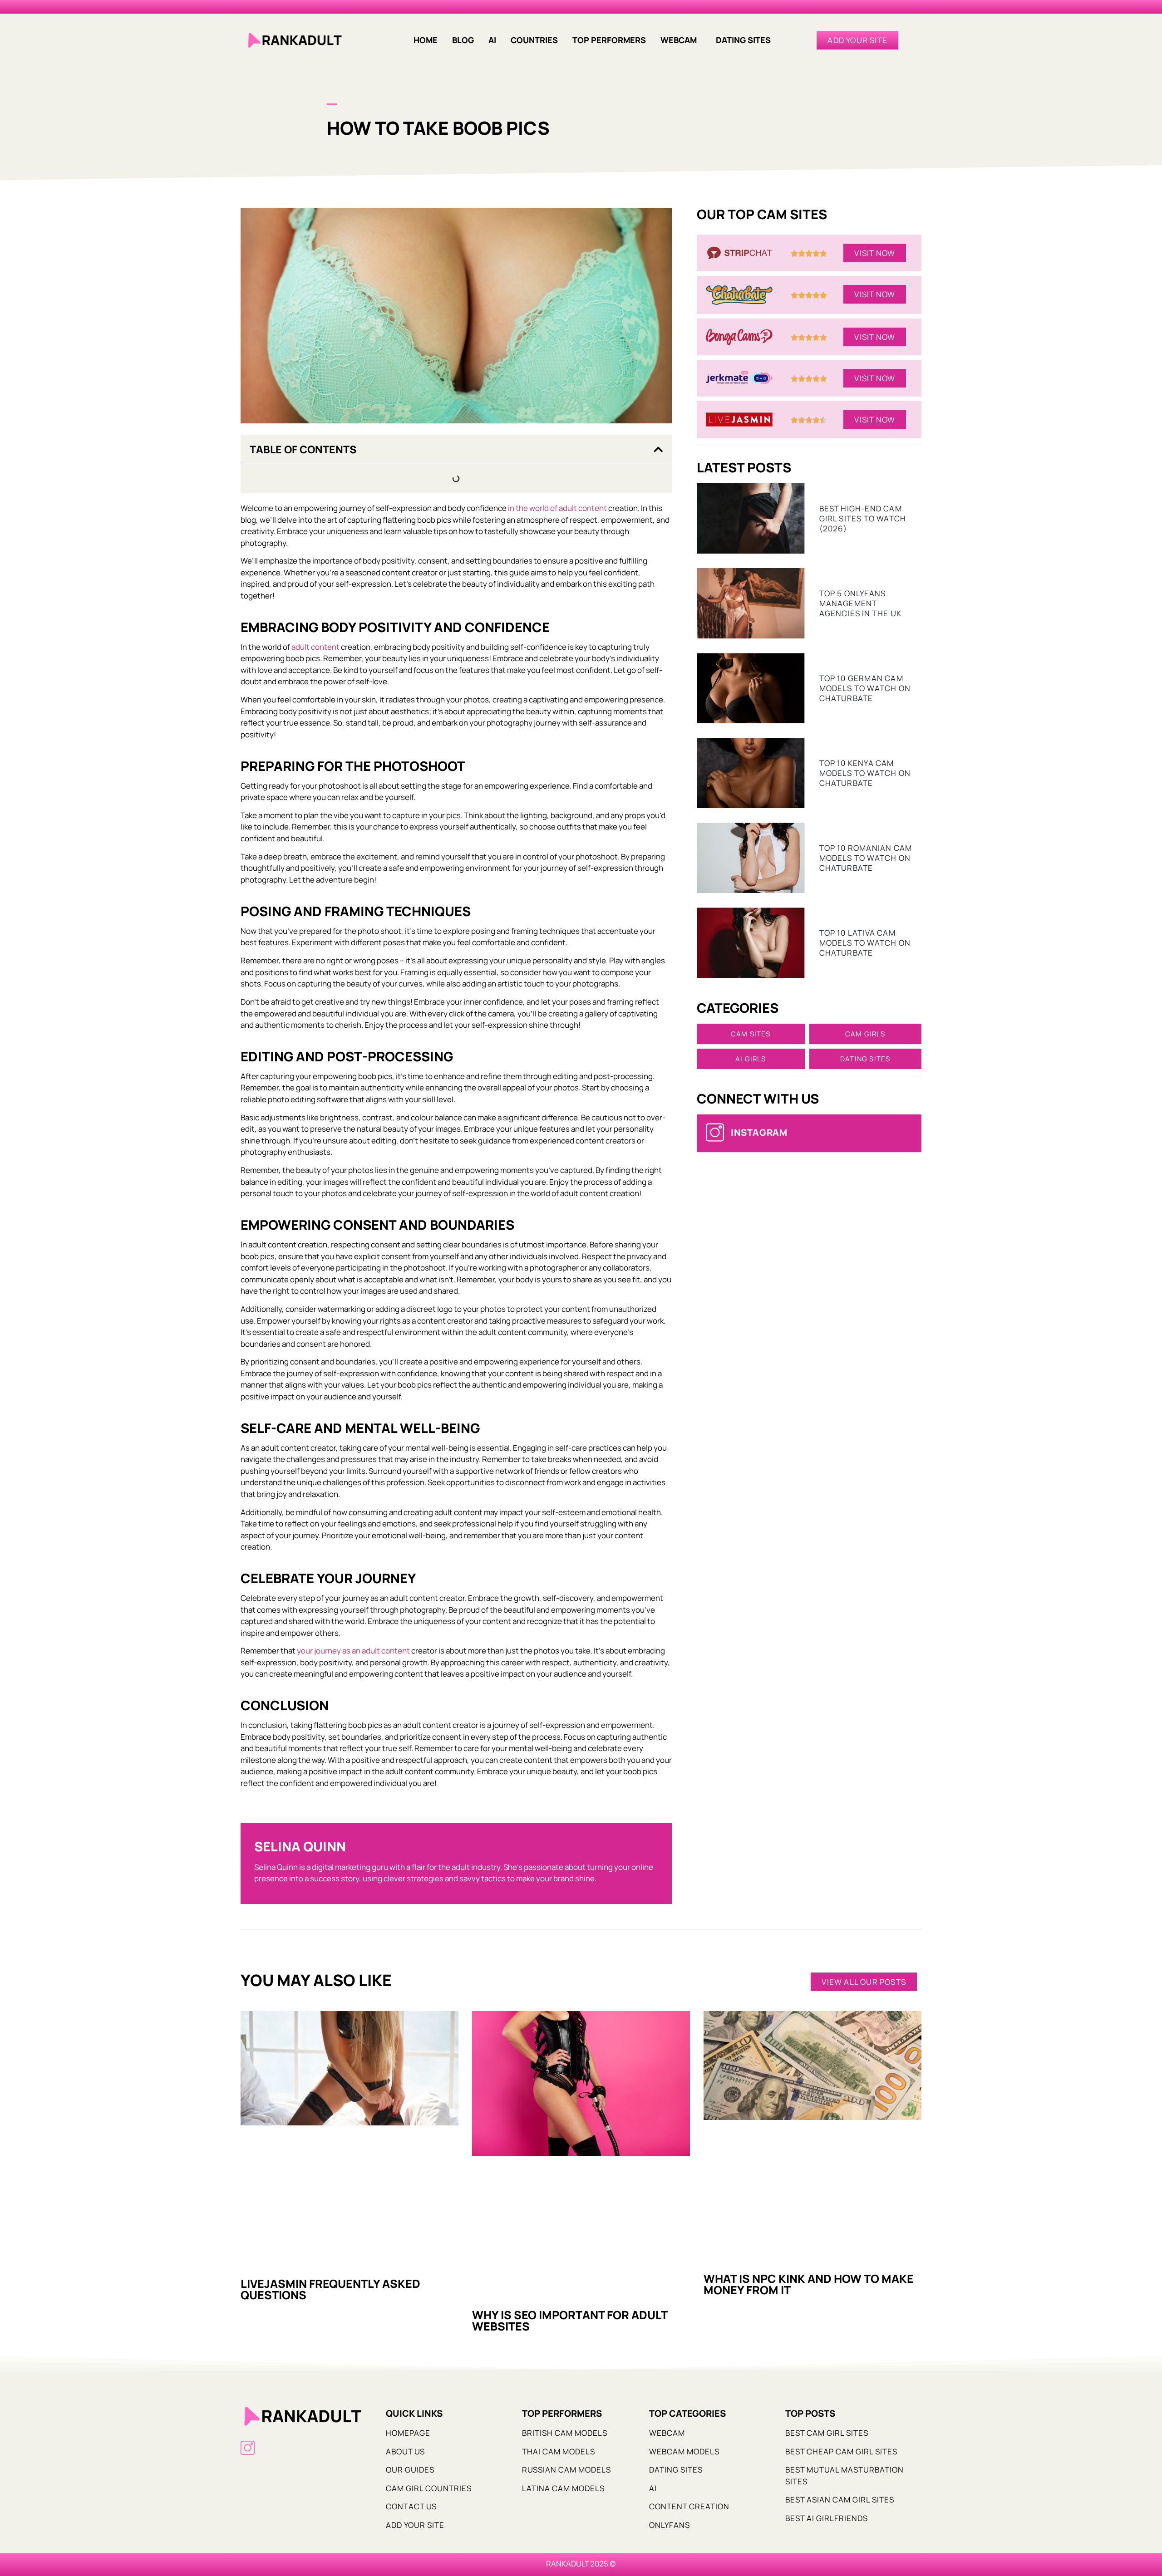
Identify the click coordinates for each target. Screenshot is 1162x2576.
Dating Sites (743, 40)
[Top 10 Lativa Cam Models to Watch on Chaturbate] (751, 943)
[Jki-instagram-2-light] (248, 2448)
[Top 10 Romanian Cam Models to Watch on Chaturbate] (751, 858)
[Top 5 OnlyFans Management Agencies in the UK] (751, 603)
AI (492, 40)
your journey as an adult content (353, 1651)
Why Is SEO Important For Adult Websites (570, 2321)
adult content (315, 647)
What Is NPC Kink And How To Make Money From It (809, 2284)
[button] (681, 40)
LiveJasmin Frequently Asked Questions (330, 2289)
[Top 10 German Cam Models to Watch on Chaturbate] (751, 688)
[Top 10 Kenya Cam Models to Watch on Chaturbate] (751, 773)
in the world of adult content (557, 508)
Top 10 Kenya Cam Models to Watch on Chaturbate (865, 773)
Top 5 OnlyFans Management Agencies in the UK (861, 603)
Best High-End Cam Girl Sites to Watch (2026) (863, 518)
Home (426, 40)
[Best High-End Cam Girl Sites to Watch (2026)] (751, 518)
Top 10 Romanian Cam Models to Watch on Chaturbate (866, 858)
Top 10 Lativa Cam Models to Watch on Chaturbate (865, 943)
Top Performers (609, 40)
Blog (463, 40)
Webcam (679, 40)
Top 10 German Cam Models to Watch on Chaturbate (865, 688)
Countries (534, 40)
